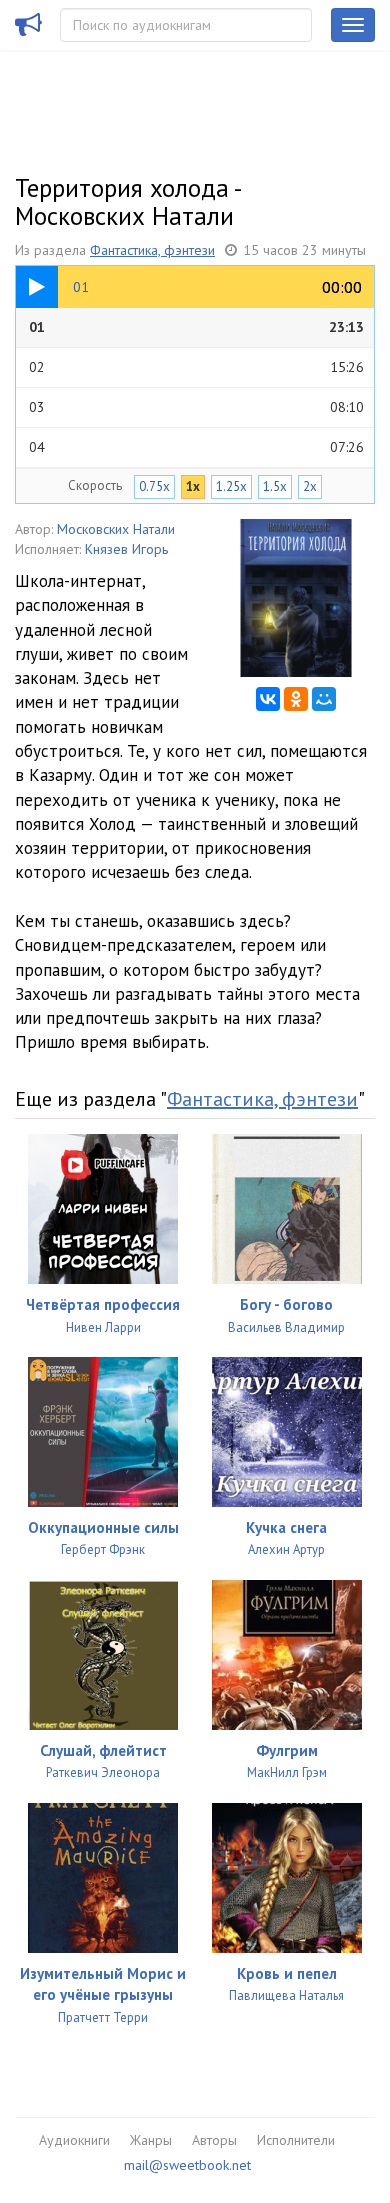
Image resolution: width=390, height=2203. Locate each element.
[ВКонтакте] (268, 699)
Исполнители (296, 2140)
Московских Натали (116, 529)
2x (310, 486)
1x (193, 486)
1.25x (231, 486)
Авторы (214, 2140)
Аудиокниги (74, 2140)
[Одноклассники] (296, 699)
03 (196, 407)
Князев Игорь (126, 549)
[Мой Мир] (324, 699)
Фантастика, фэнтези (152, 250)
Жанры (151, 2140)
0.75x (154, 486)
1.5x (275, 486)
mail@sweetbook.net (187, 2165)
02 (196, 367)
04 (196, 447)
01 (196, 327)
